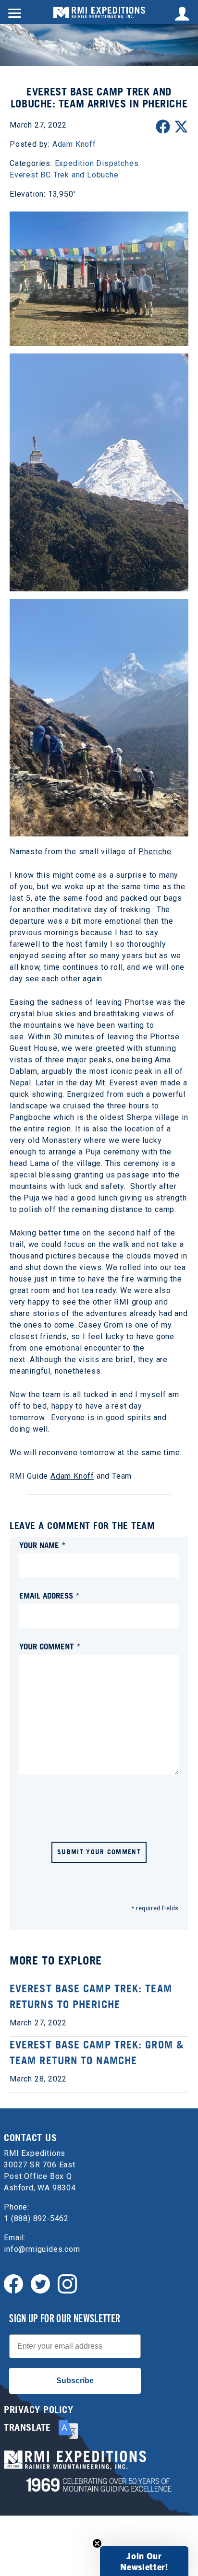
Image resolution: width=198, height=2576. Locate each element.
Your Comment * (50, 1646)
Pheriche (155, 852)
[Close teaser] (97, 2543)
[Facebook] (13, 2283)
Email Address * (49, 1595)
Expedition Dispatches (97, 163)
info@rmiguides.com (42, 2249)
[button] (144, 2561)
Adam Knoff (72, 1476)
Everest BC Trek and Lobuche (64, 175)
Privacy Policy (38, 2410)
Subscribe (75, 2381)
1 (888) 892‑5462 (36, 2218)
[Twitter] (40, 2283)
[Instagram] (67, 2283)
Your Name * (43, 1545)
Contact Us (30, 2138)
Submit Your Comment (99, 1852)
